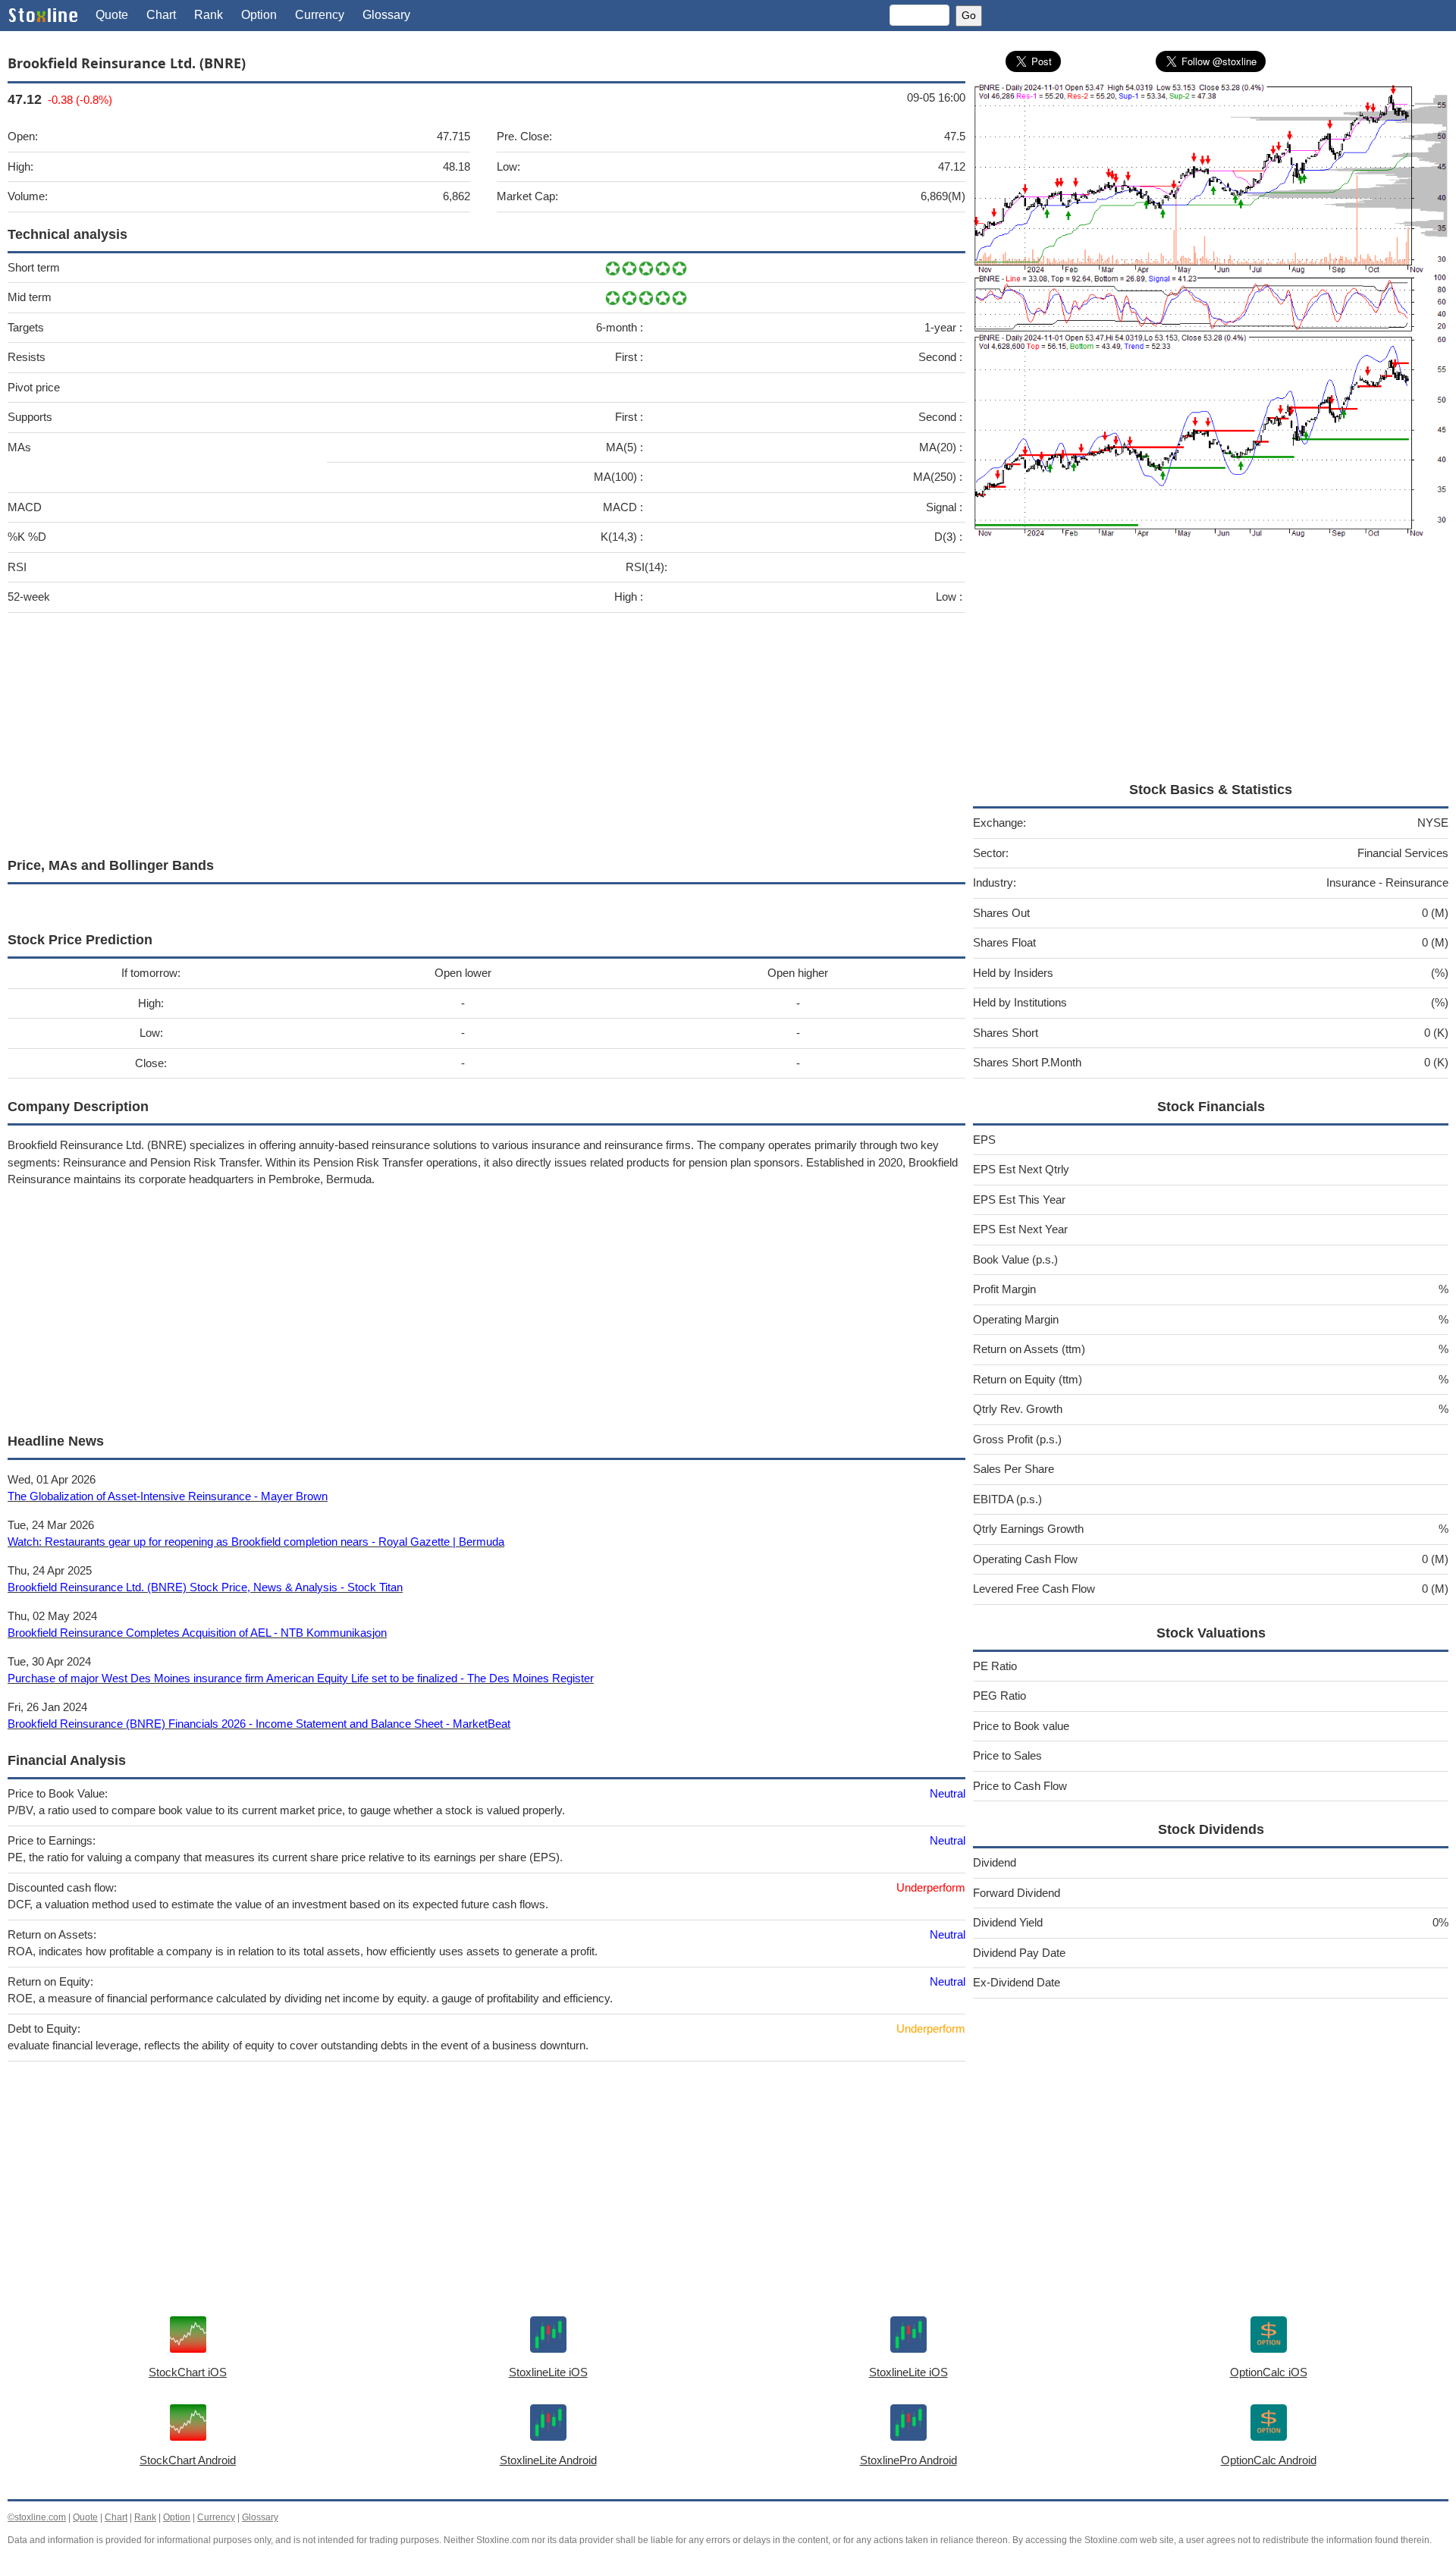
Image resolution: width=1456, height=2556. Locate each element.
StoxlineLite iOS (548, 2372)
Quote (112, 15)
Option (259, 15)
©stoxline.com (37, 2517)
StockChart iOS (188, 2372)
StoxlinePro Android (908, 2460)
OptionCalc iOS (1269, 2372)
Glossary (386, 15)
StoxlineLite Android (548, 2460)
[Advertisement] (463, 731)
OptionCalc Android (1269, 2460)
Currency (320, 15)
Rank (209, 15)
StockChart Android (188, 2460)
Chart (161, 15)
